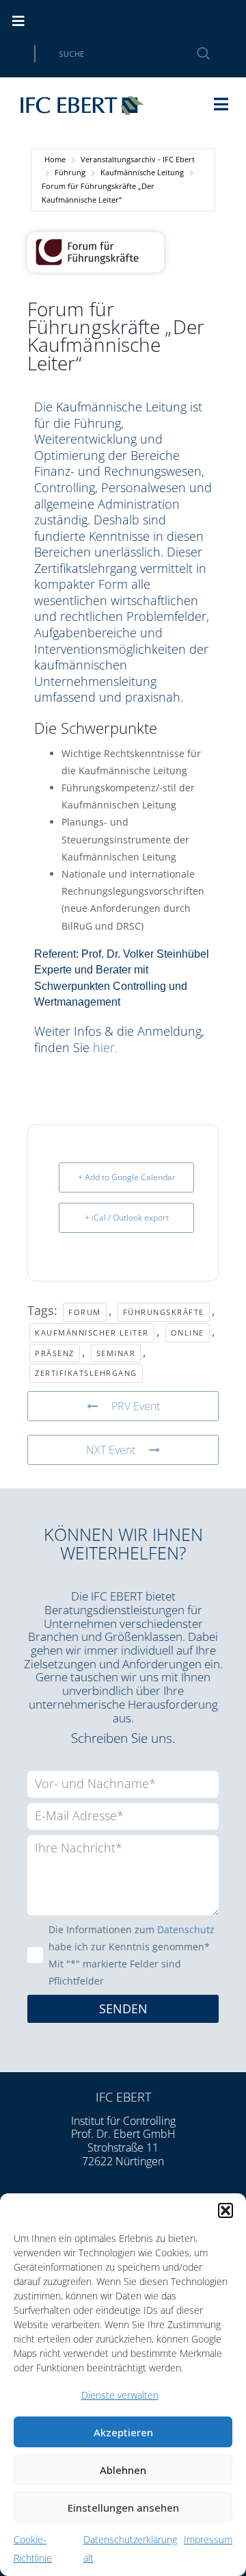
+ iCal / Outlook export (127, 1217)
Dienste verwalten (120, 2395)
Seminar (116, 1353)
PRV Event (136, 1406)
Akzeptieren (123, 2432)
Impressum (208, 2539)
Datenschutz (186, 1929)
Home (55, 159)
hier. (107, 1047)
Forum (85, 1312)
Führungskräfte (164, 1312)
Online (188, 1332)
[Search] (195, 54)
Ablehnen (123, 2470)
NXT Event (111, 1450)
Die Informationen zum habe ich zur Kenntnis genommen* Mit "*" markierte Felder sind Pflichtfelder (132, 1955)
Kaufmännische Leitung (142, 172)
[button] (225, 2210)
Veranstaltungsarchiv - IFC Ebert (138, 159)
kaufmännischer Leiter (92, 1332)
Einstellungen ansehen (123, 2508)
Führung (70, 172)
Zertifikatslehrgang (86, 1373)
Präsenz (55, 1353)
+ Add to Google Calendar (127, 1177)
